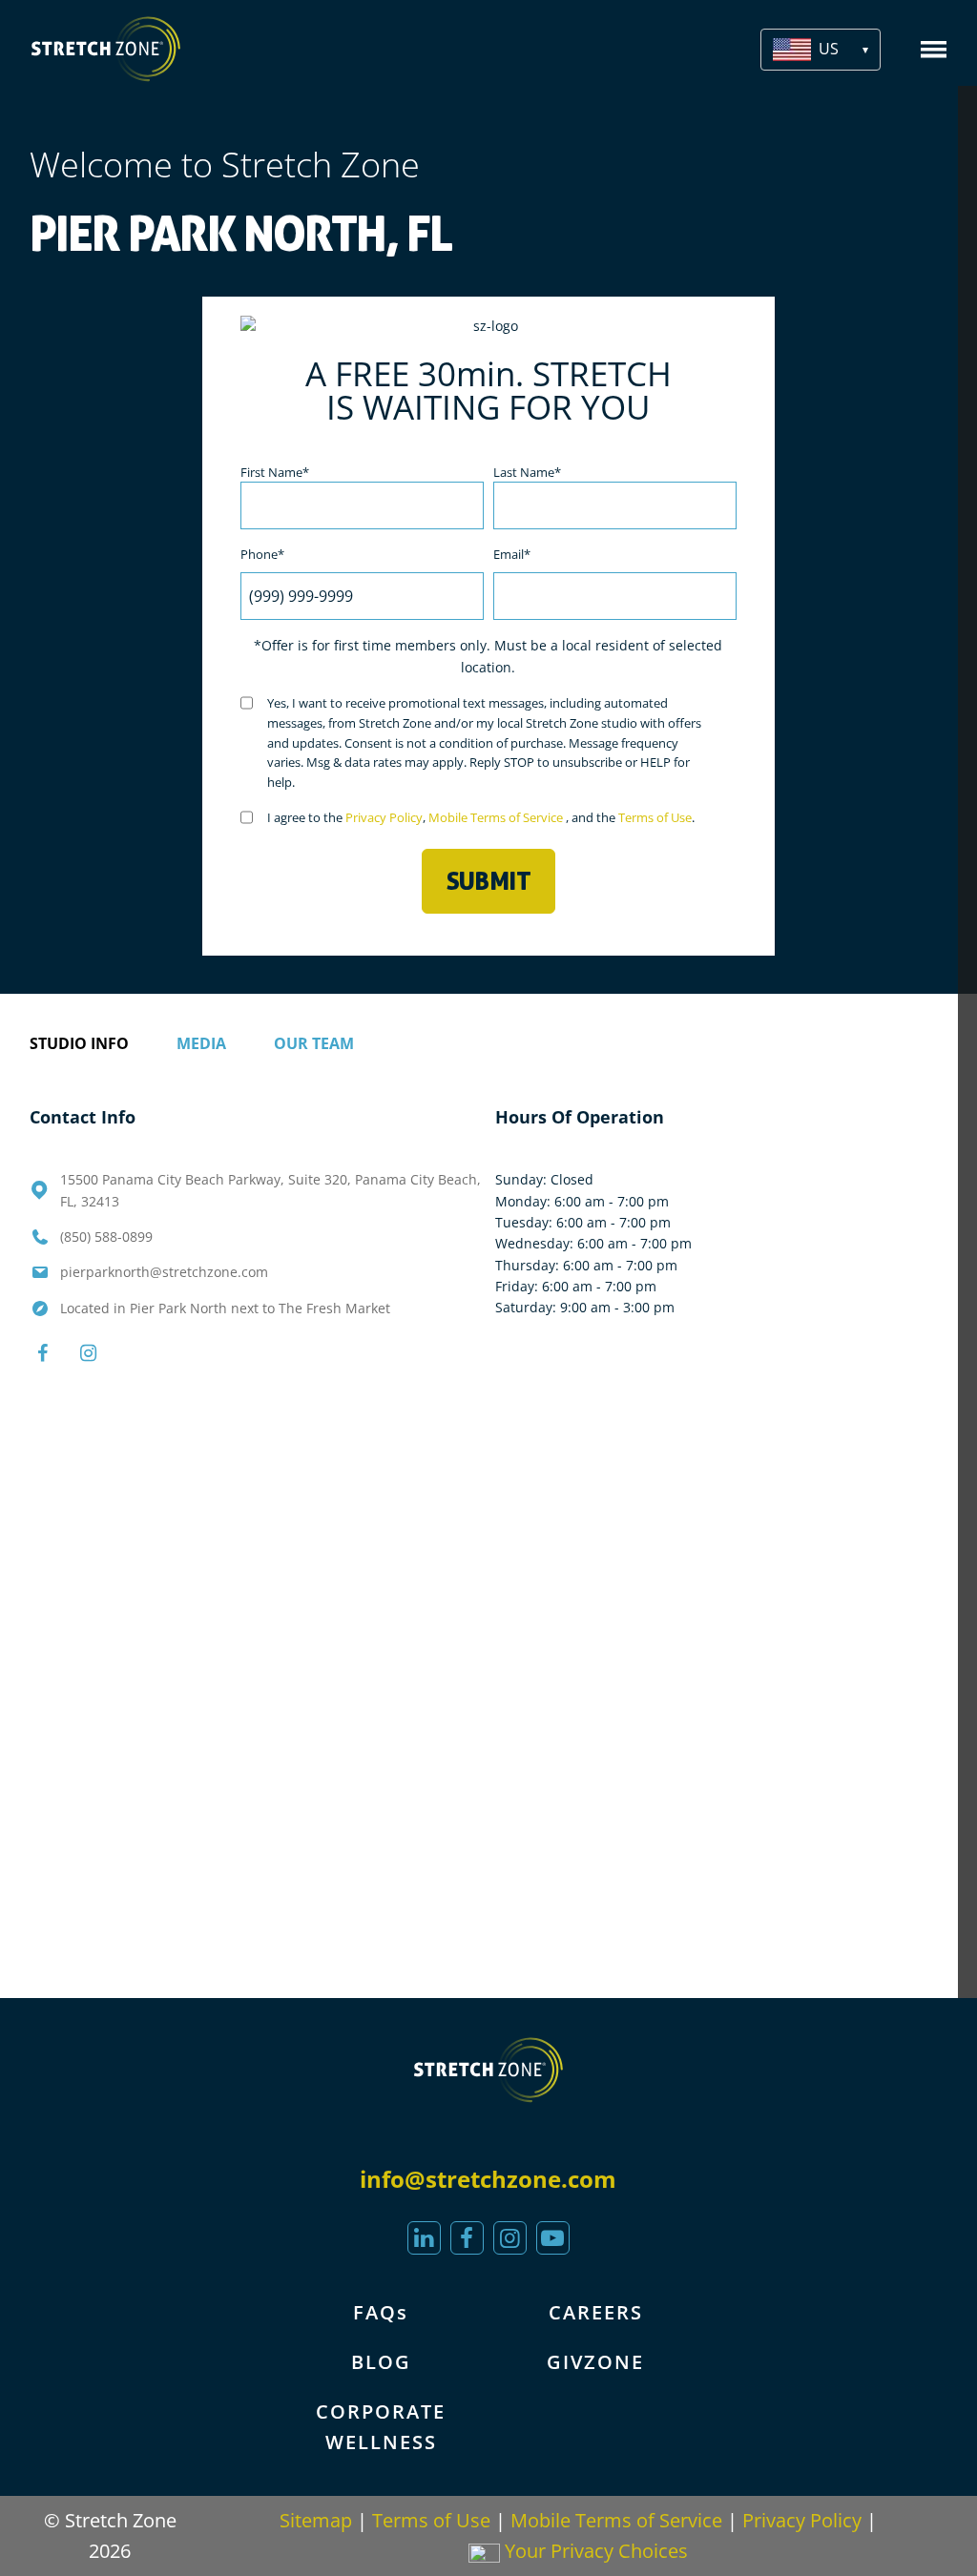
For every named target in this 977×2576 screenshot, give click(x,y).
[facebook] (467, 2238)
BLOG (381, 2362)
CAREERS (596, 2312)
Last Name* (527, 472)
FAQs (381, 2312)
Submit (489, 881)
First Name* (275, 472)
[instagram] (510, 2238)
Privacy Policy (384, 817)
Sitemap (316, 2520)
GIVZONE (595, 2362)
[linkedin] (424, 2238)
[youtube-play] (553, 2238)
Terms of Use (655, 817)
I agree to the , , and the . (481, 817)
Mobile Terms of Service (497, 817)
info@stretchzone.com (488, 2179)
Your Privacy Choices (594, 2551)
